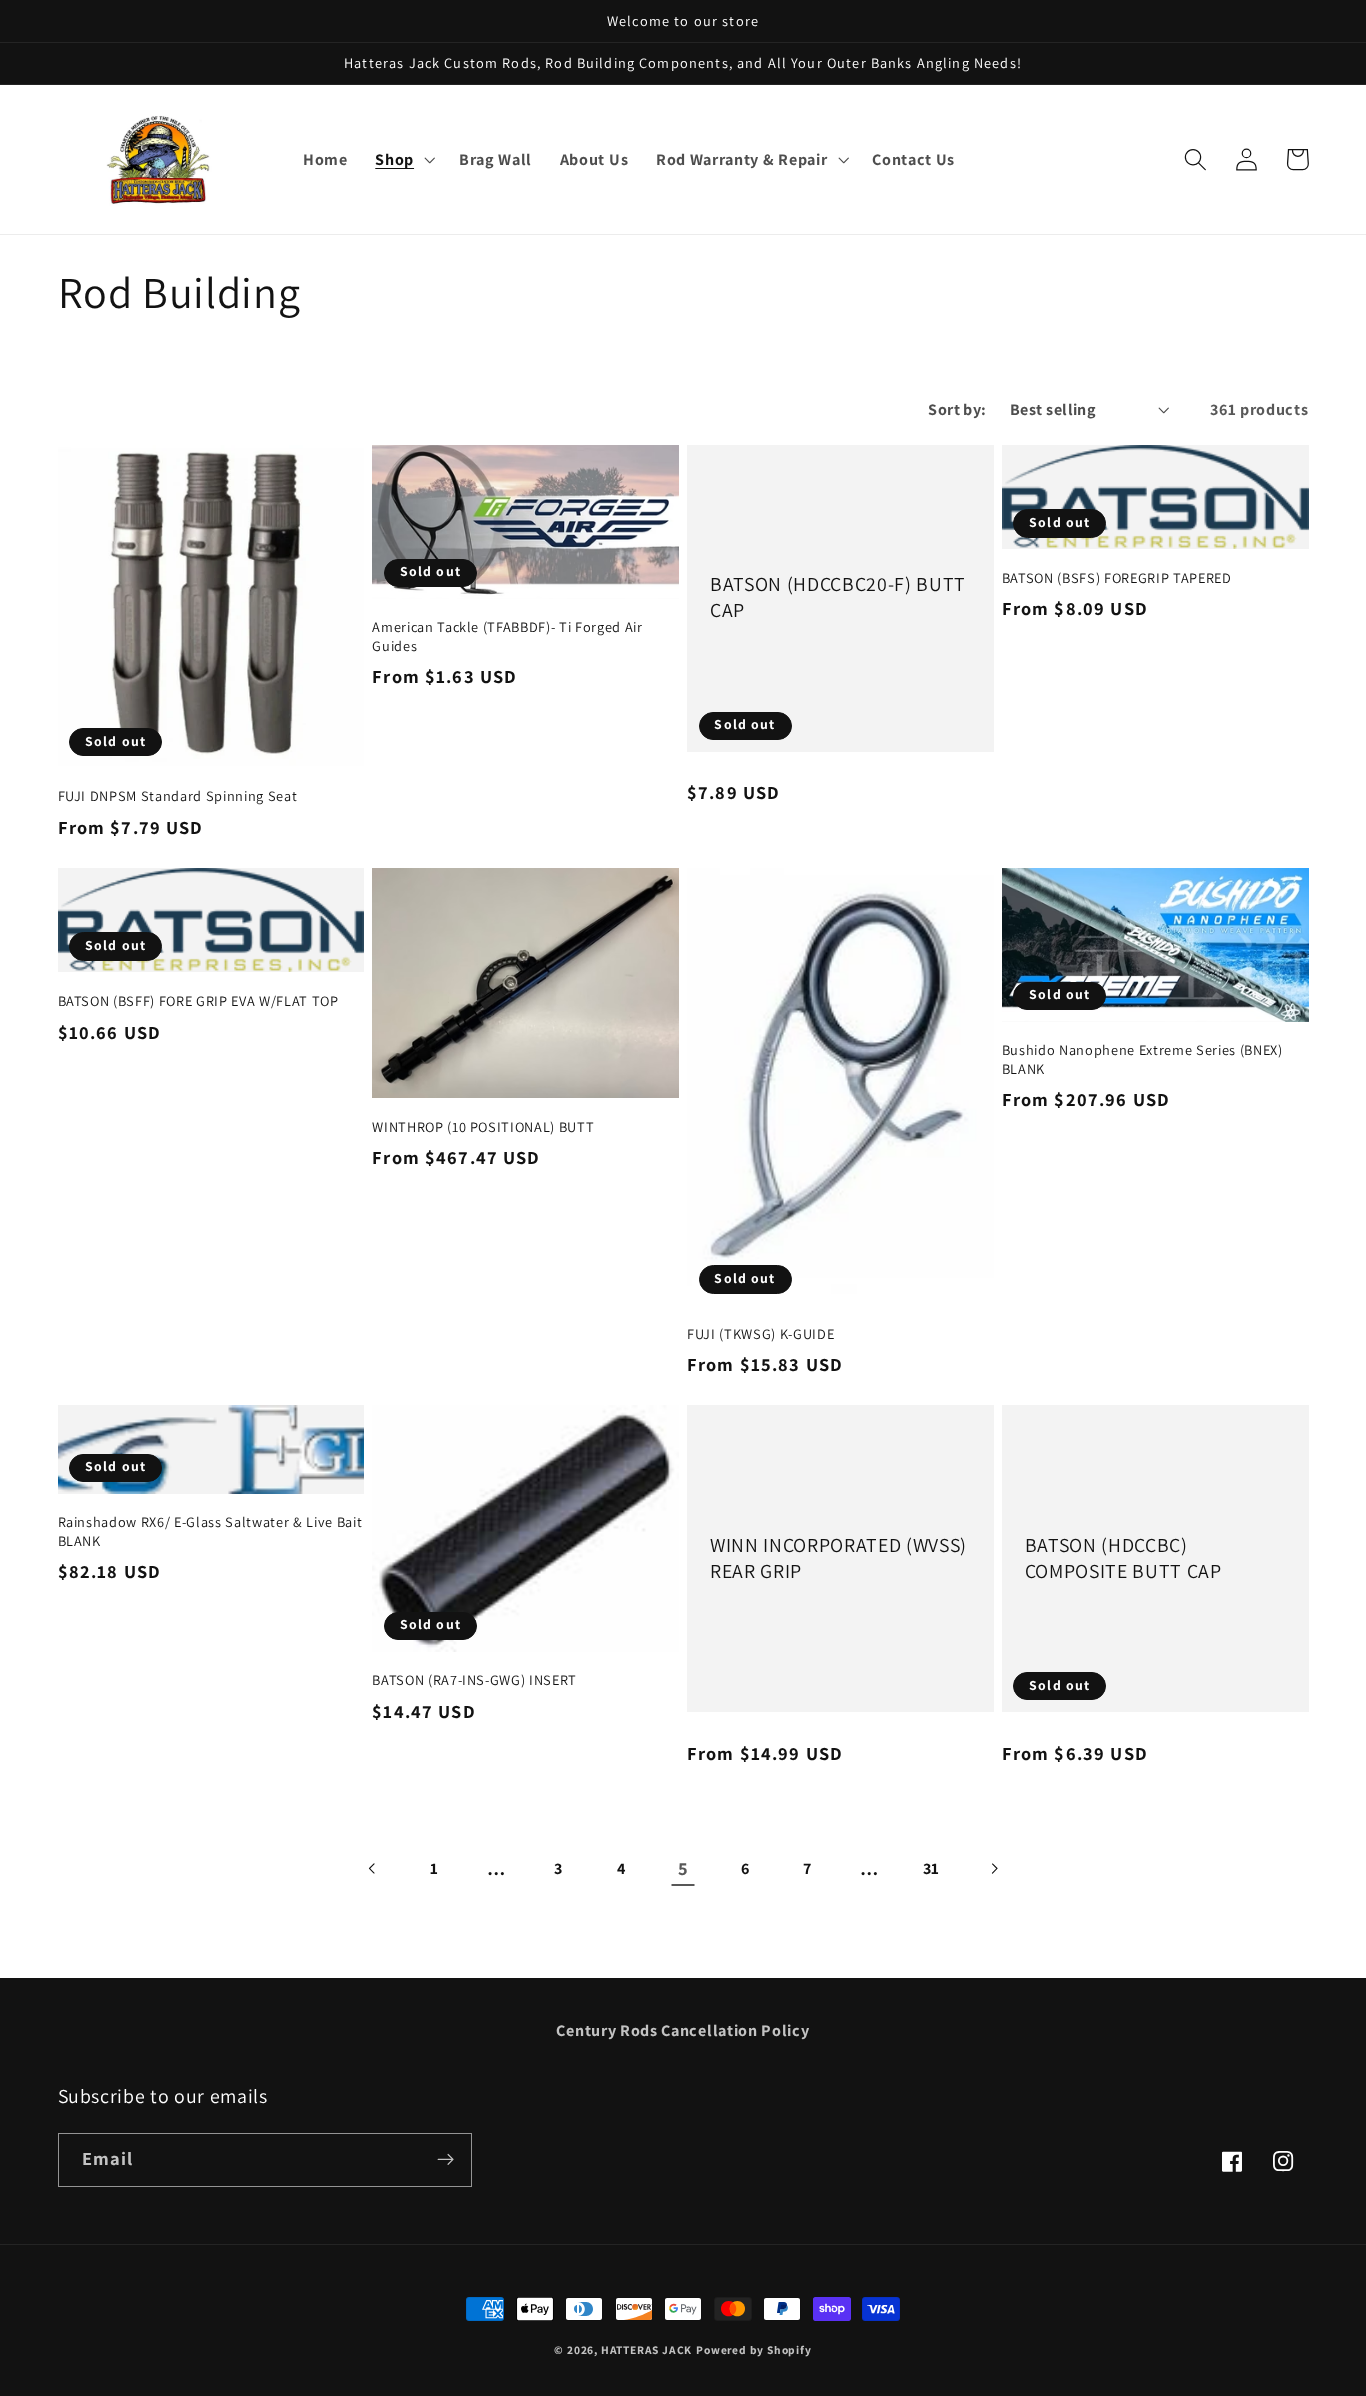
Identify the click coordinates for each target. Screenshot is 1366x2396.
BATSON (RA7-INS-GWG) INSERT (474, 1680)
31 (931, 1868)
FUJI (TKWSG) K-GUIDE (760, 1334)
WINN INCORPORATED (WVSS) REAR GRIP (838, 1558)
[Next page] (993, 1868)
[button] (403, 160)
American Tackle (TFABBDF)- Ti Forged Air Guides (507, 636)
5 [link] (683, 1868)
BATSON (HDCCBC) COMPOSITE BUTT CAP (1123, 1558)
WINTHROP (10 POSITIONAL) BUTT (483, 1127)
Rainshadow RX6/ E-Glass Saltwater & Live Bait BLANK (210, 1531)
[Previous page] (372, 1868)
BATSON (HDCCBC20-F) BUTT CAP (838, 597)
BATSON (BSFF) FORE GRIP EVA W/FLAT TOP (198, 1001)
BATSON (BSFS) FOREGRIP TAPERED (1117, 578)
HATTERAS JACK (646, 2349)
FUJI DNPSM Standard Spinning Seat (178, 796)
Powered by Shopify (754, 2349)
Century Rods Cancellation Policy (682, 2030)
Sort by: (957, 409)
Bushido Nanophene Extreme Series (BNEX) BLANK (1142, 1059)
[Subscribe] (445, 2160)
